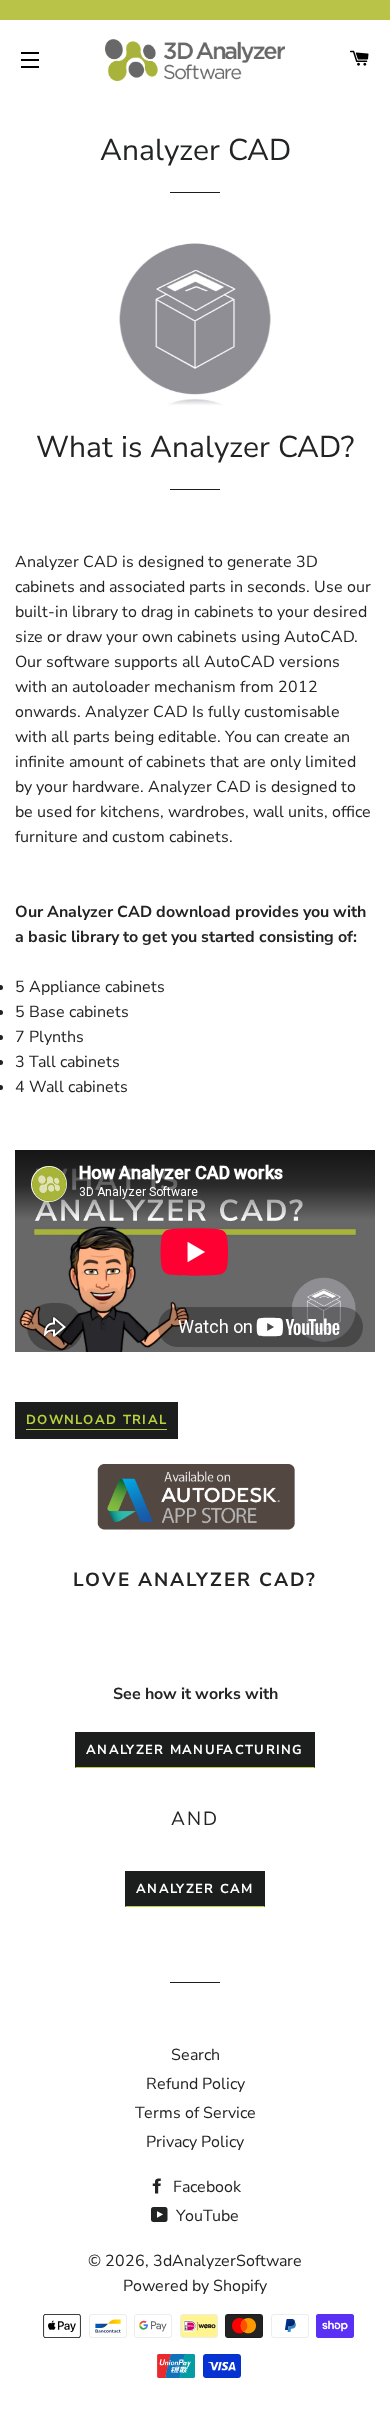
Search (195, 2055)
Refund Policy (195, 2084)
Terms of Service (195, 2113)
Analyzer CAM (195, 1889)
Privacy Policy (195, 2142)
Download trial (96, 1420)
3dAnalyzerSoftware (227, 2261)
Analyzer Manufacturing (195, 1750)
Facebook (205, 2187)
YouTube (205, 2216)
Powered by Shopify (195, 2286)
